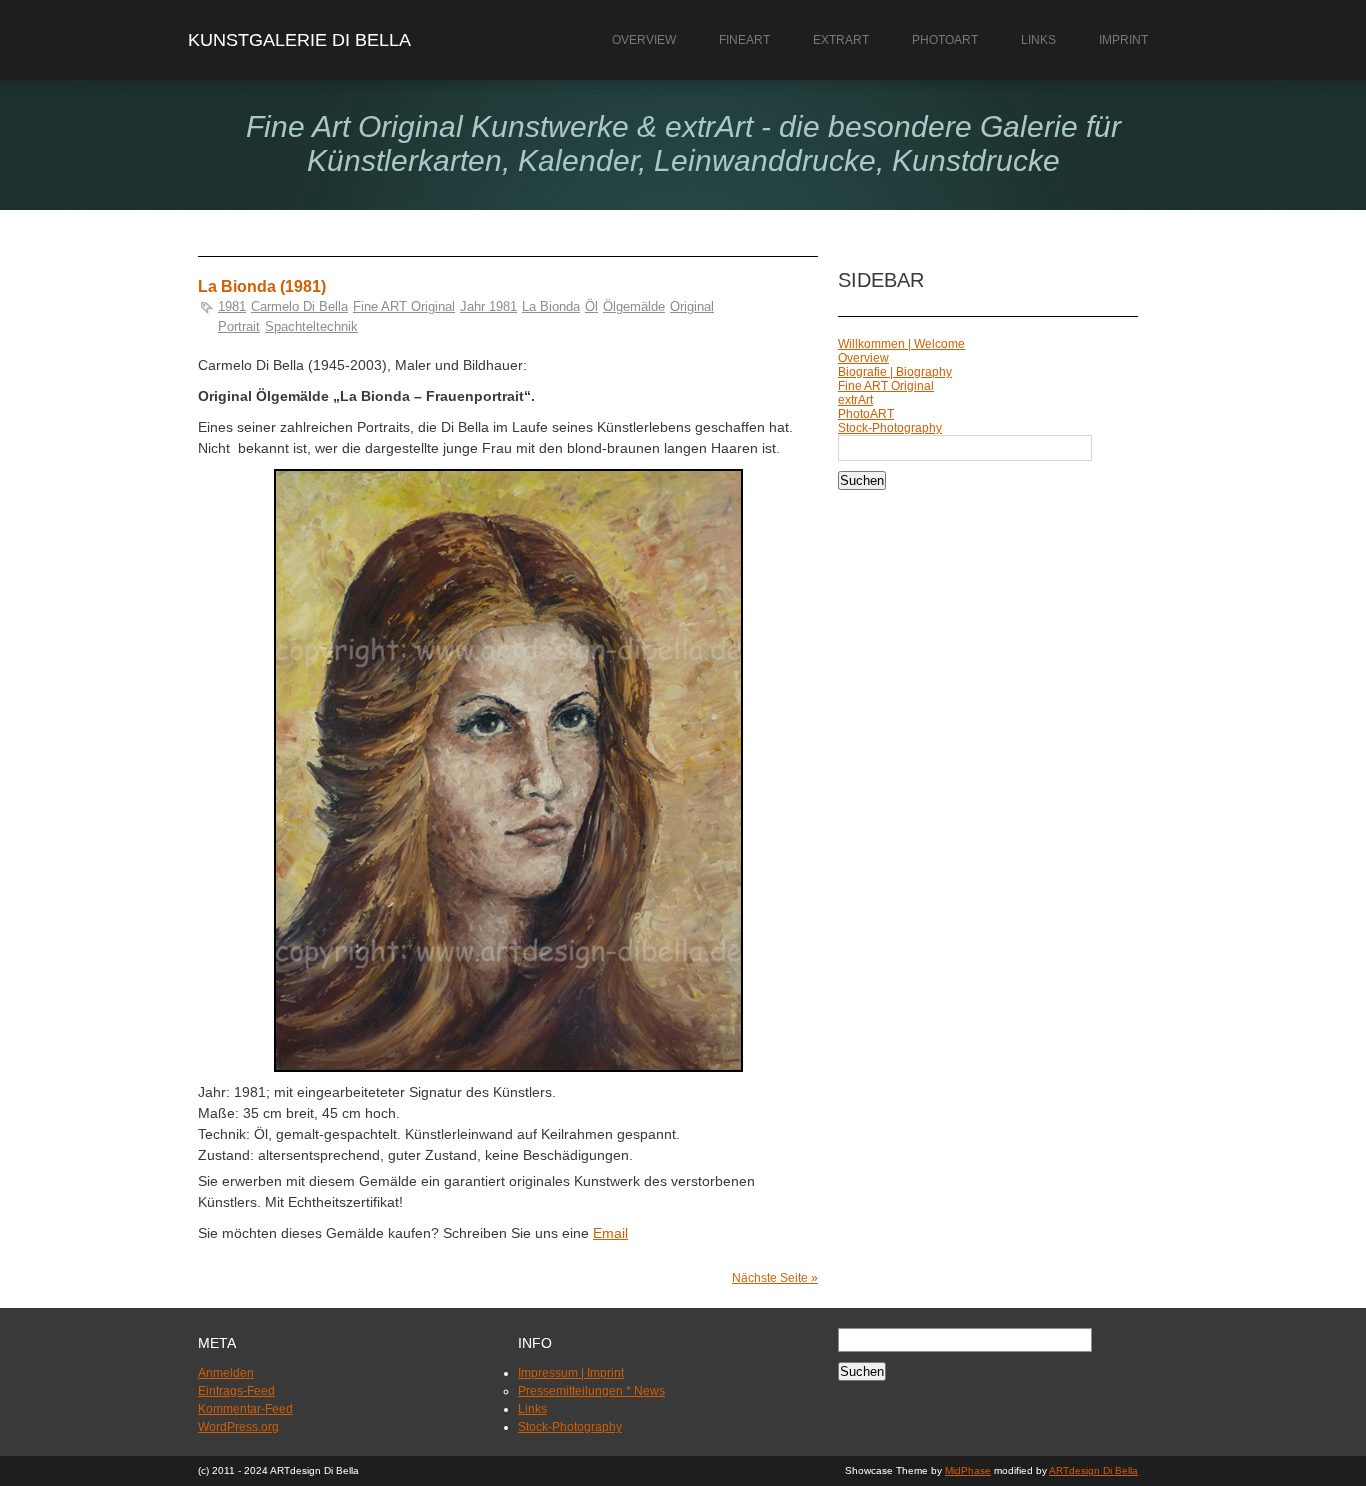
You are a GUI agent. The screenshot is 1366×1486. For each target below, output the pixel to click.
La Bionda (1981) (262, 286)
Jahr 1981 (488, 306)
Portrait (239, 326)
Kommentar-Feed (245, 1409)
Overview (644, 40)
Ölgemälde (634, 306)
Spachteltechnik (311, 326)
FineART (744, 40)
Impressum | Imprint (571, 1373)
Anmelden (226, 1373)
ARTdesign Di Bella (1093, 1470)
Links (1038, 40)
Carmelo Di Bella (299, 306)
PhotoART (945, 40)
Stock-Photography (890, 428)
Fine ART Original (404, 306)
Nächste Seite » (775, 1278)
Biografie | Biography (895, 372)
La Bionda (551, 306)
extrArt (841, 40)
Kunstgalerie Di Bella (299, 40)
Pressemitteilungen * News (591, 1391)
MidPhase (968, 1470)
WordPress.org (238, 1427)
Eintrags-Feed (236, 1391)
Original (692, 306)
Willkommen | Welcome (901, 344)
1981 (232, 306)
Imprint (1123, 40)
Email (610, 1233)
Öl (591, 306)
